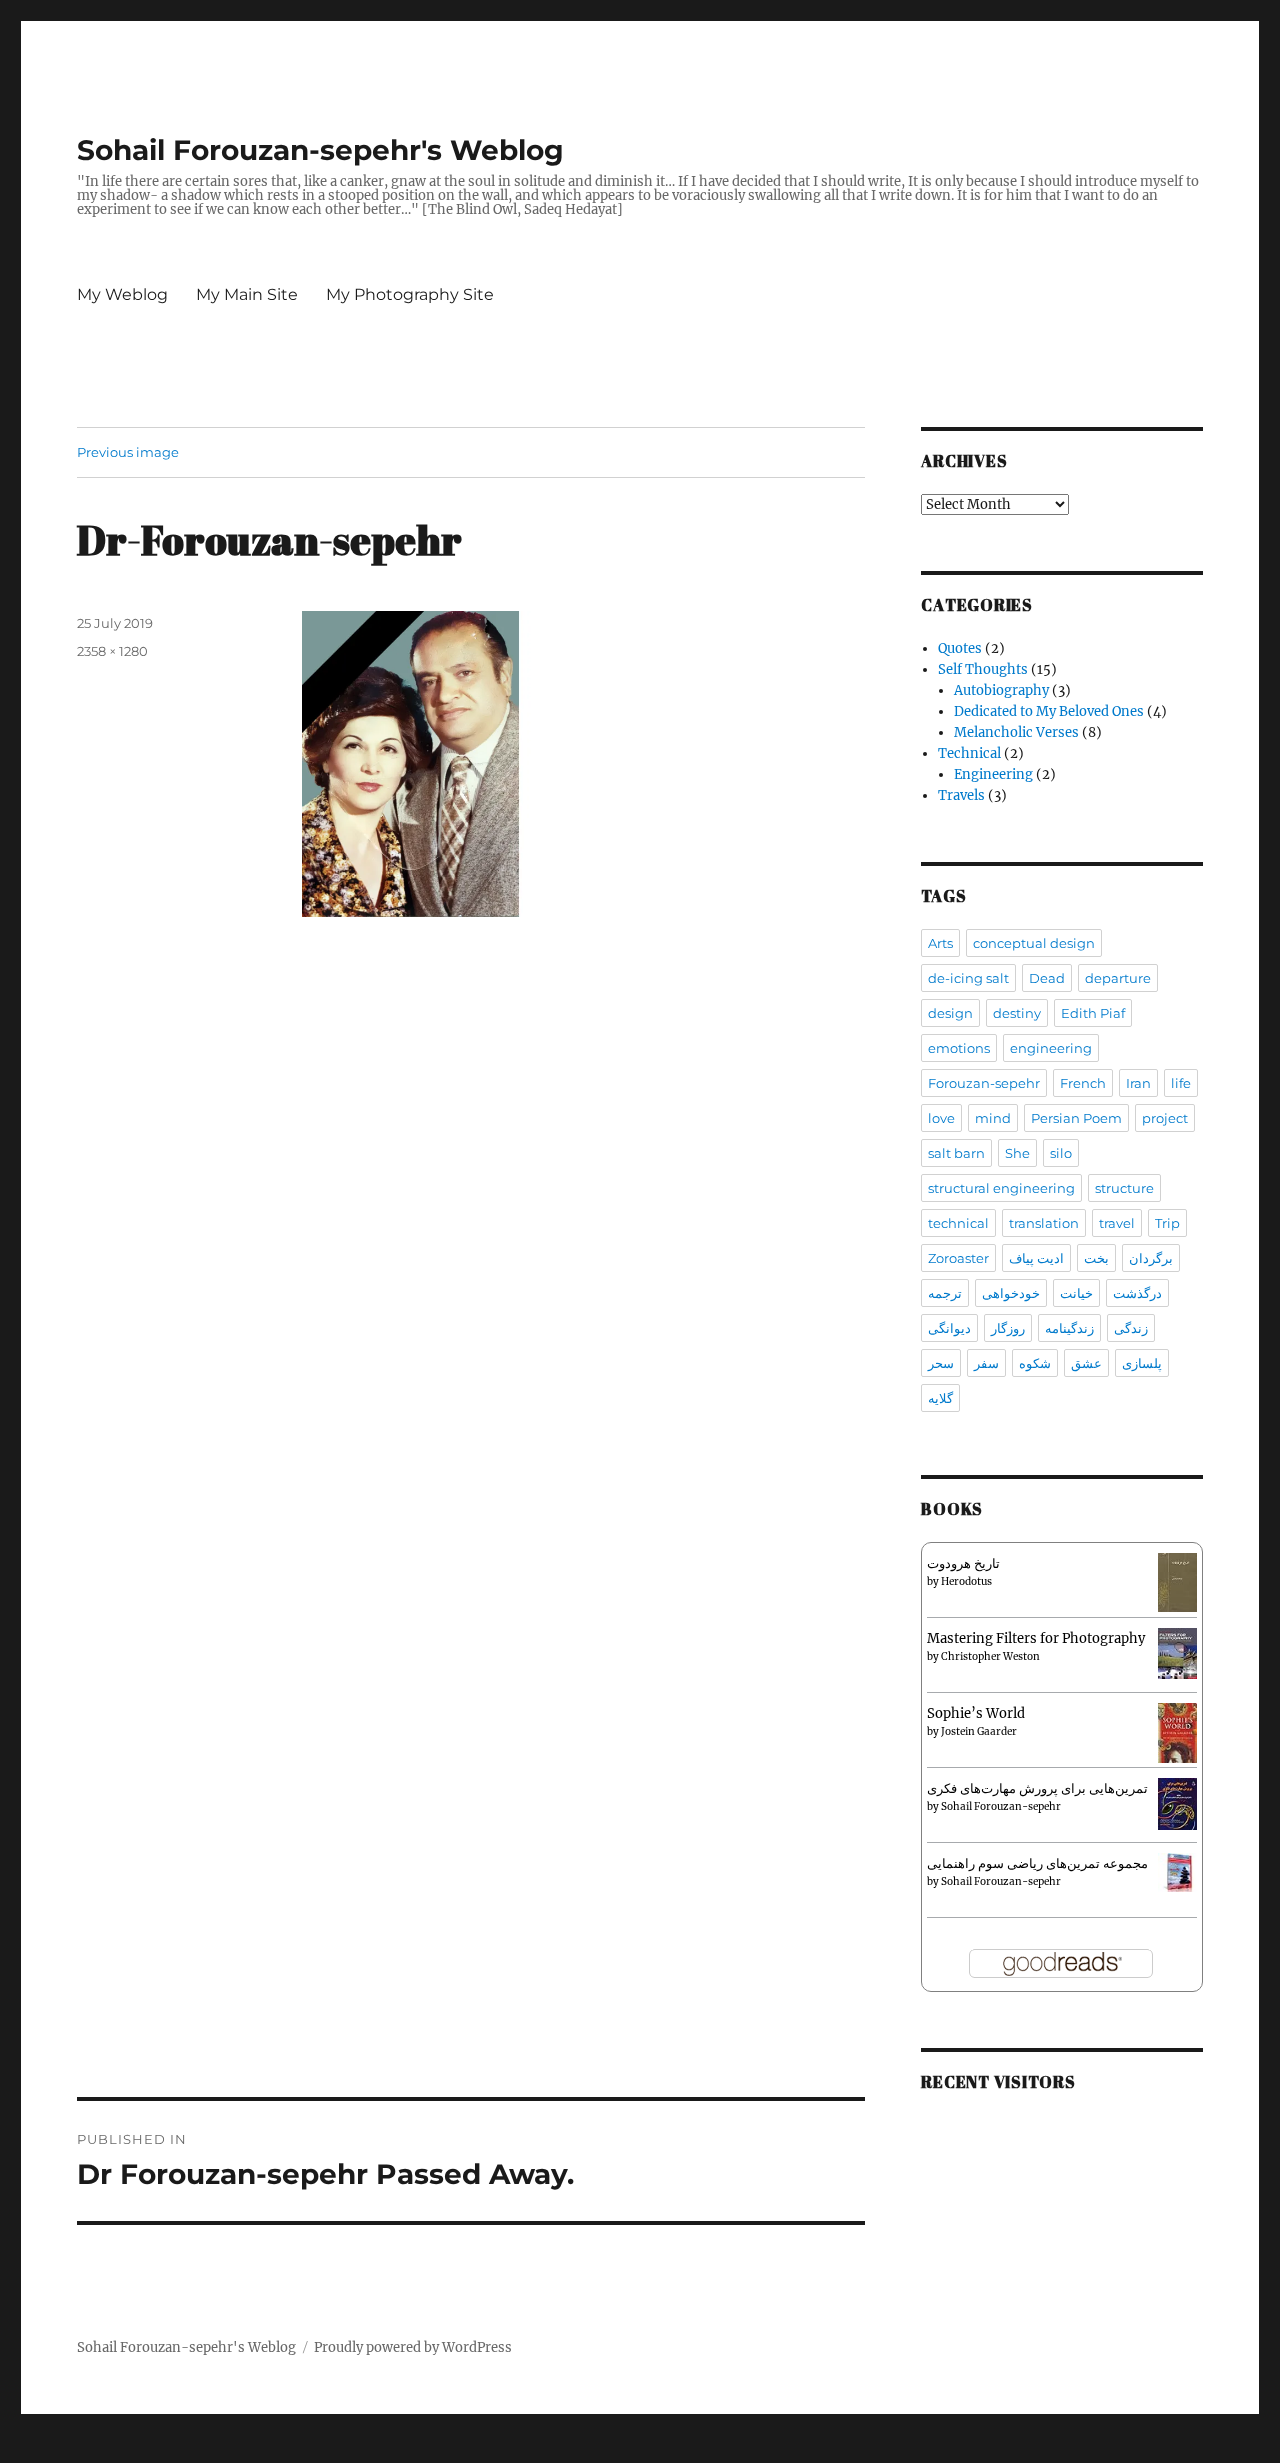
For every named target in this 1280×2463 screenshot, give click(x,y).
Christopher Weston (990, 1656)
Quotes (960, 648)
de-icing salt (968, 978)
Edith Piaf (1093, 1013)
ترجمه (945, 1293)
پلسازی (1142, 1363)
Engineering (993, 774)
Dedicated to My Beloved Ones (1049, 711)
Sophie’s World (976, 1713)
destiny (1017, 1013)
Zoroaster (958, 1258)
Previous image (128, 452)
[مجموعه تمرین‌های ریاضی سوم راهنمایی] (1177, 1871)
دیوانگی (949, 1328)
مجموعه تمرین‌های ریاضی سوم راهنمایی (1037, 1863)
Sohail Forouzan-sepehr (1001, 1806)
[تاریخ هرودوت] (1177, 1581)
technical (958, 1223)
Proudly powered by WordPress (413, 2347)
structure (1124, 1188)
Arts (940, 943)
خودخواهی (1011, 1293)
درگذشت (1137, 1293)
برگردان (1151, 1258)
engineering (1051, 1048)
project (1165, 1118)
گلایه (940, 1398)
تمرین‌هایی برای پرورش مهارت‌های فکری (1037, 1788)
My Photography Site (410, 294)
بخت (1096, 1258)
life (1181, 1083)
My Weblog (122, 294)
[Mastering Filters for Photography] (1177, 1652)
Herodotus (966, 1581)
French (1083, 1083)
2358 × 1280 (112, 651)
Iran (1138, 1083)
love (941, 1118)
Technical (969, 753)
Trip (1167, 1223)
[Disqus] (471, 1279)
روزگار (1008, 1328)
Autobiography (1001, 690)
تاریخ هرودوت (963, 1563)
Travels (961, 795)
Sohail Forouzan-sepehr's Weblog (320, 150)
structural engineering (1001, 1188)
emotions (959, 1048)
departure (1118, 978)
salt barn (956, 1153)
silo (1061, 1153)
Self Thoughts (983, 669)
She (1017, 1153)
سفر (986, 1363)
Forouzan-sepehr (984, 1083)
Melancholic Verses (1016, 732)
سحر (941, 1363)
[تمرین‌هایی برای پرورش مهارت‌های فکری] (1177, 1803)
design (950, 1013)
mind (993, 1118)
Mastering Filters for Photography (1036, 1638)
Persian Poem (1076, 1118)
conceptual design (1034, 943)
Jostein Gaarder (979, 1731)
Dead (1047, 978)
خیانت (1076, 1293)
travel (1117, 1223)
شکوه (1035, 1363)
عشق (1086, 1363)
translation (1044, 1223)
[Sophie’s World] (1177, 1732)
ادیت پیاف (1036, 1258)
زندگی (1131, 1328)
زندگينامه (1069, 1328)
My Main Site (247, 294)
